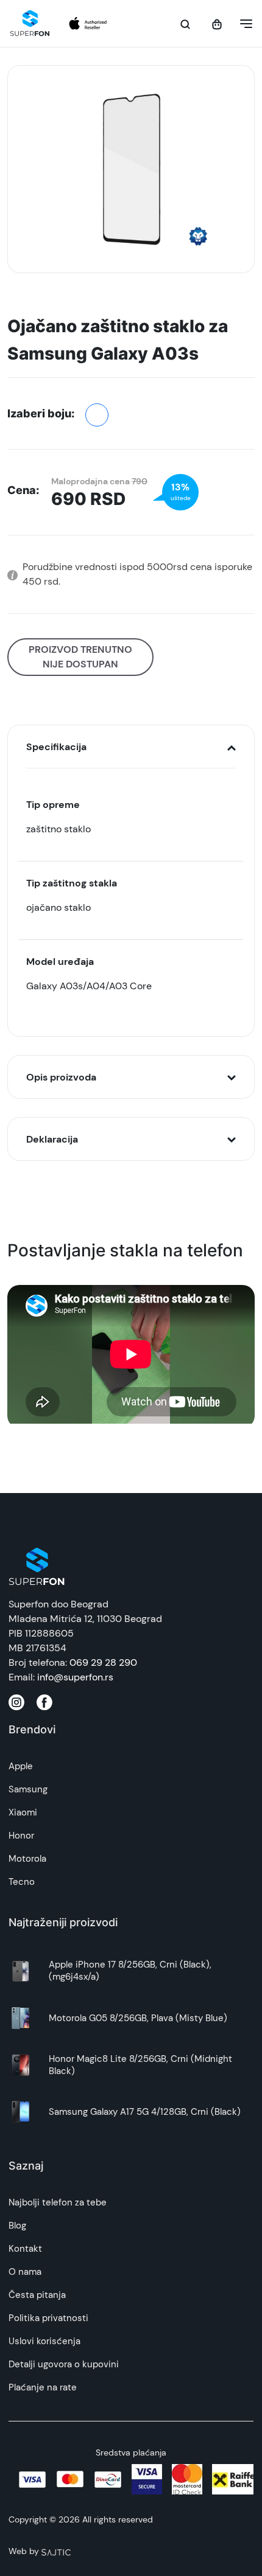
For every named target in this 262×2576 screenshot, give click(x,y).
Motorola (27, 1859)
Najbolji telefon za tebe (58, 2202)
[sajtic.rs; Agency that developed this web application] (56, 2551)
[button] (243, 24)
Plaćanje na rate (43, 2387)
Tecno (22, 1882)
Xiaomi (23, 1812)
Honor (21, 1836)
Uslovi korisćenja (44, 2341)
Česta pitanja (37, 2295)
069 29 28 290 (103, 1662)
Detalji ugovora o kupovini (64, 2364)
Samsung (28, 1789)
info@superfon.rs (75, 1677)
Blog (17, 2226)
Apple (21, 1766)
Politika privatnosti (48, 2318)
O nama (25, 2272)
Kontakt (25, 2249)
